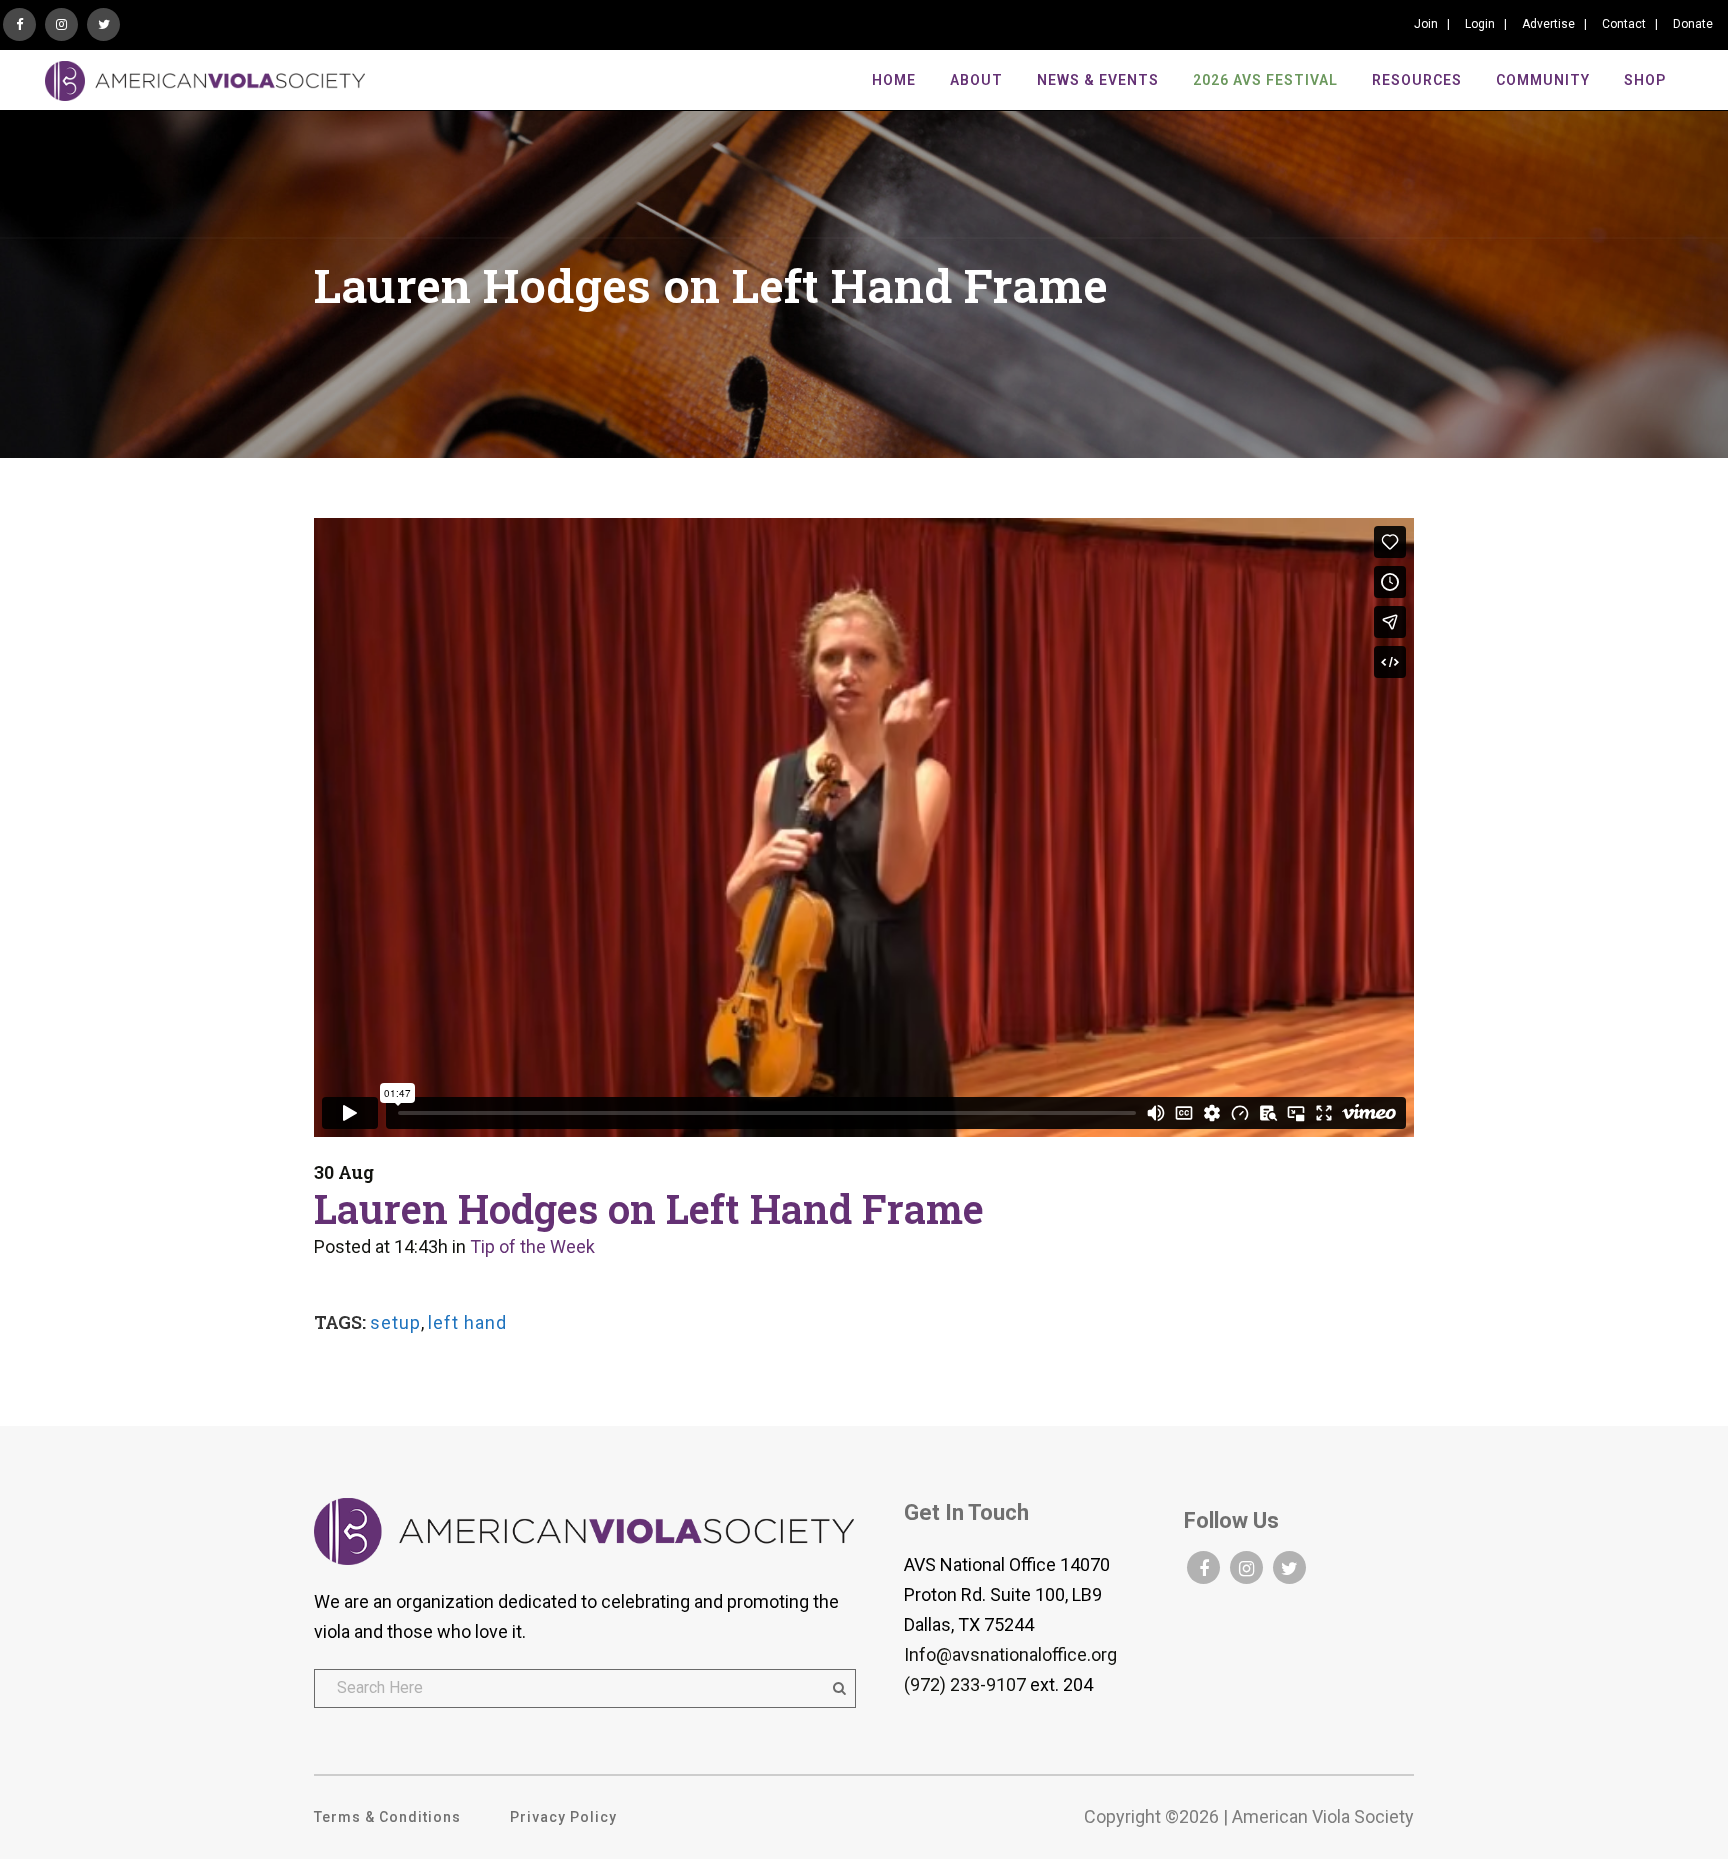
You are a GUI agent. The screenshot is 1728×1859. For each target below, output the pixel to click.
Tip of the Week (532, 1246)
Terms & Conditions (387, 1817)
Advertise (1548, 24)
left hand (467, 1322)
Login (1480, 24)
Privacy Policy (563, 1817)
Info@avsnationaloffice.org (1010, 1654)
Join (1426, 24)
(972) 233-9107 (965, 1684)
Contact (1624, 24)
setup (395, 1322)
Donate (1693, 24)
